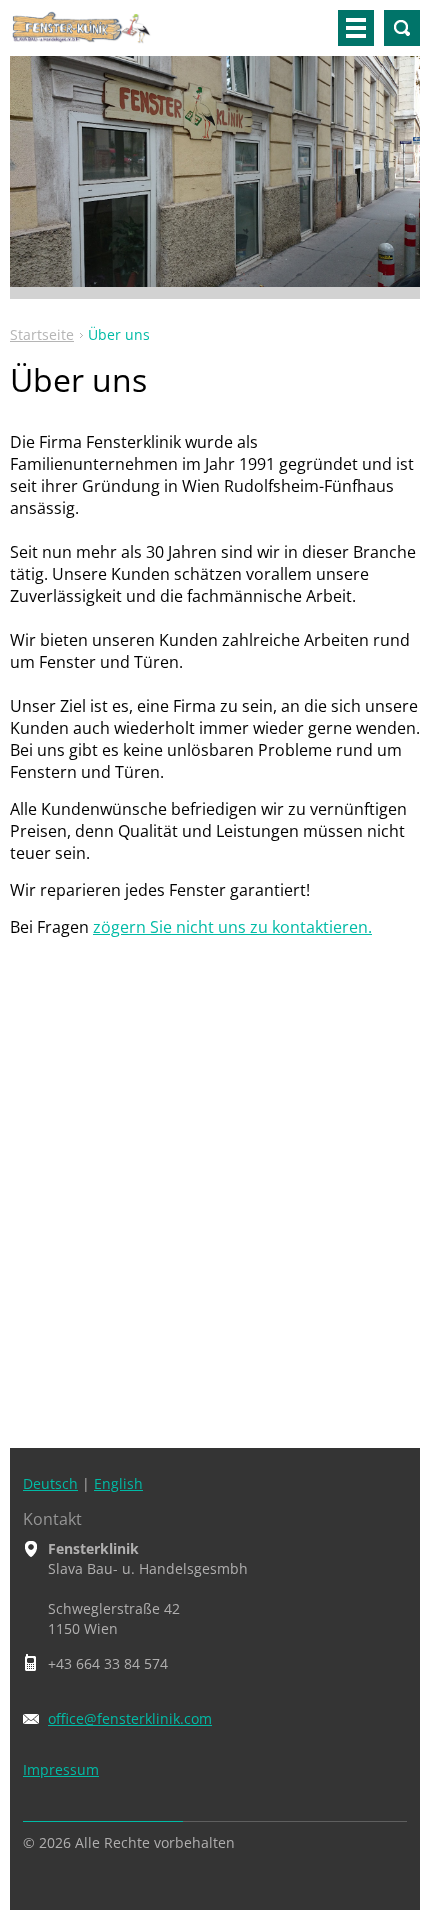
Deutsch (50, 1483)
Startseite (42, 334)
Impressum (61, 1769)
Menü (356, 28)
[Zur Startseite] (81, 36)
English (118, 1483)
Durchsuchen (402, 28)
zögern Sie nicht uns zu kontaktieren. (232, 927)
